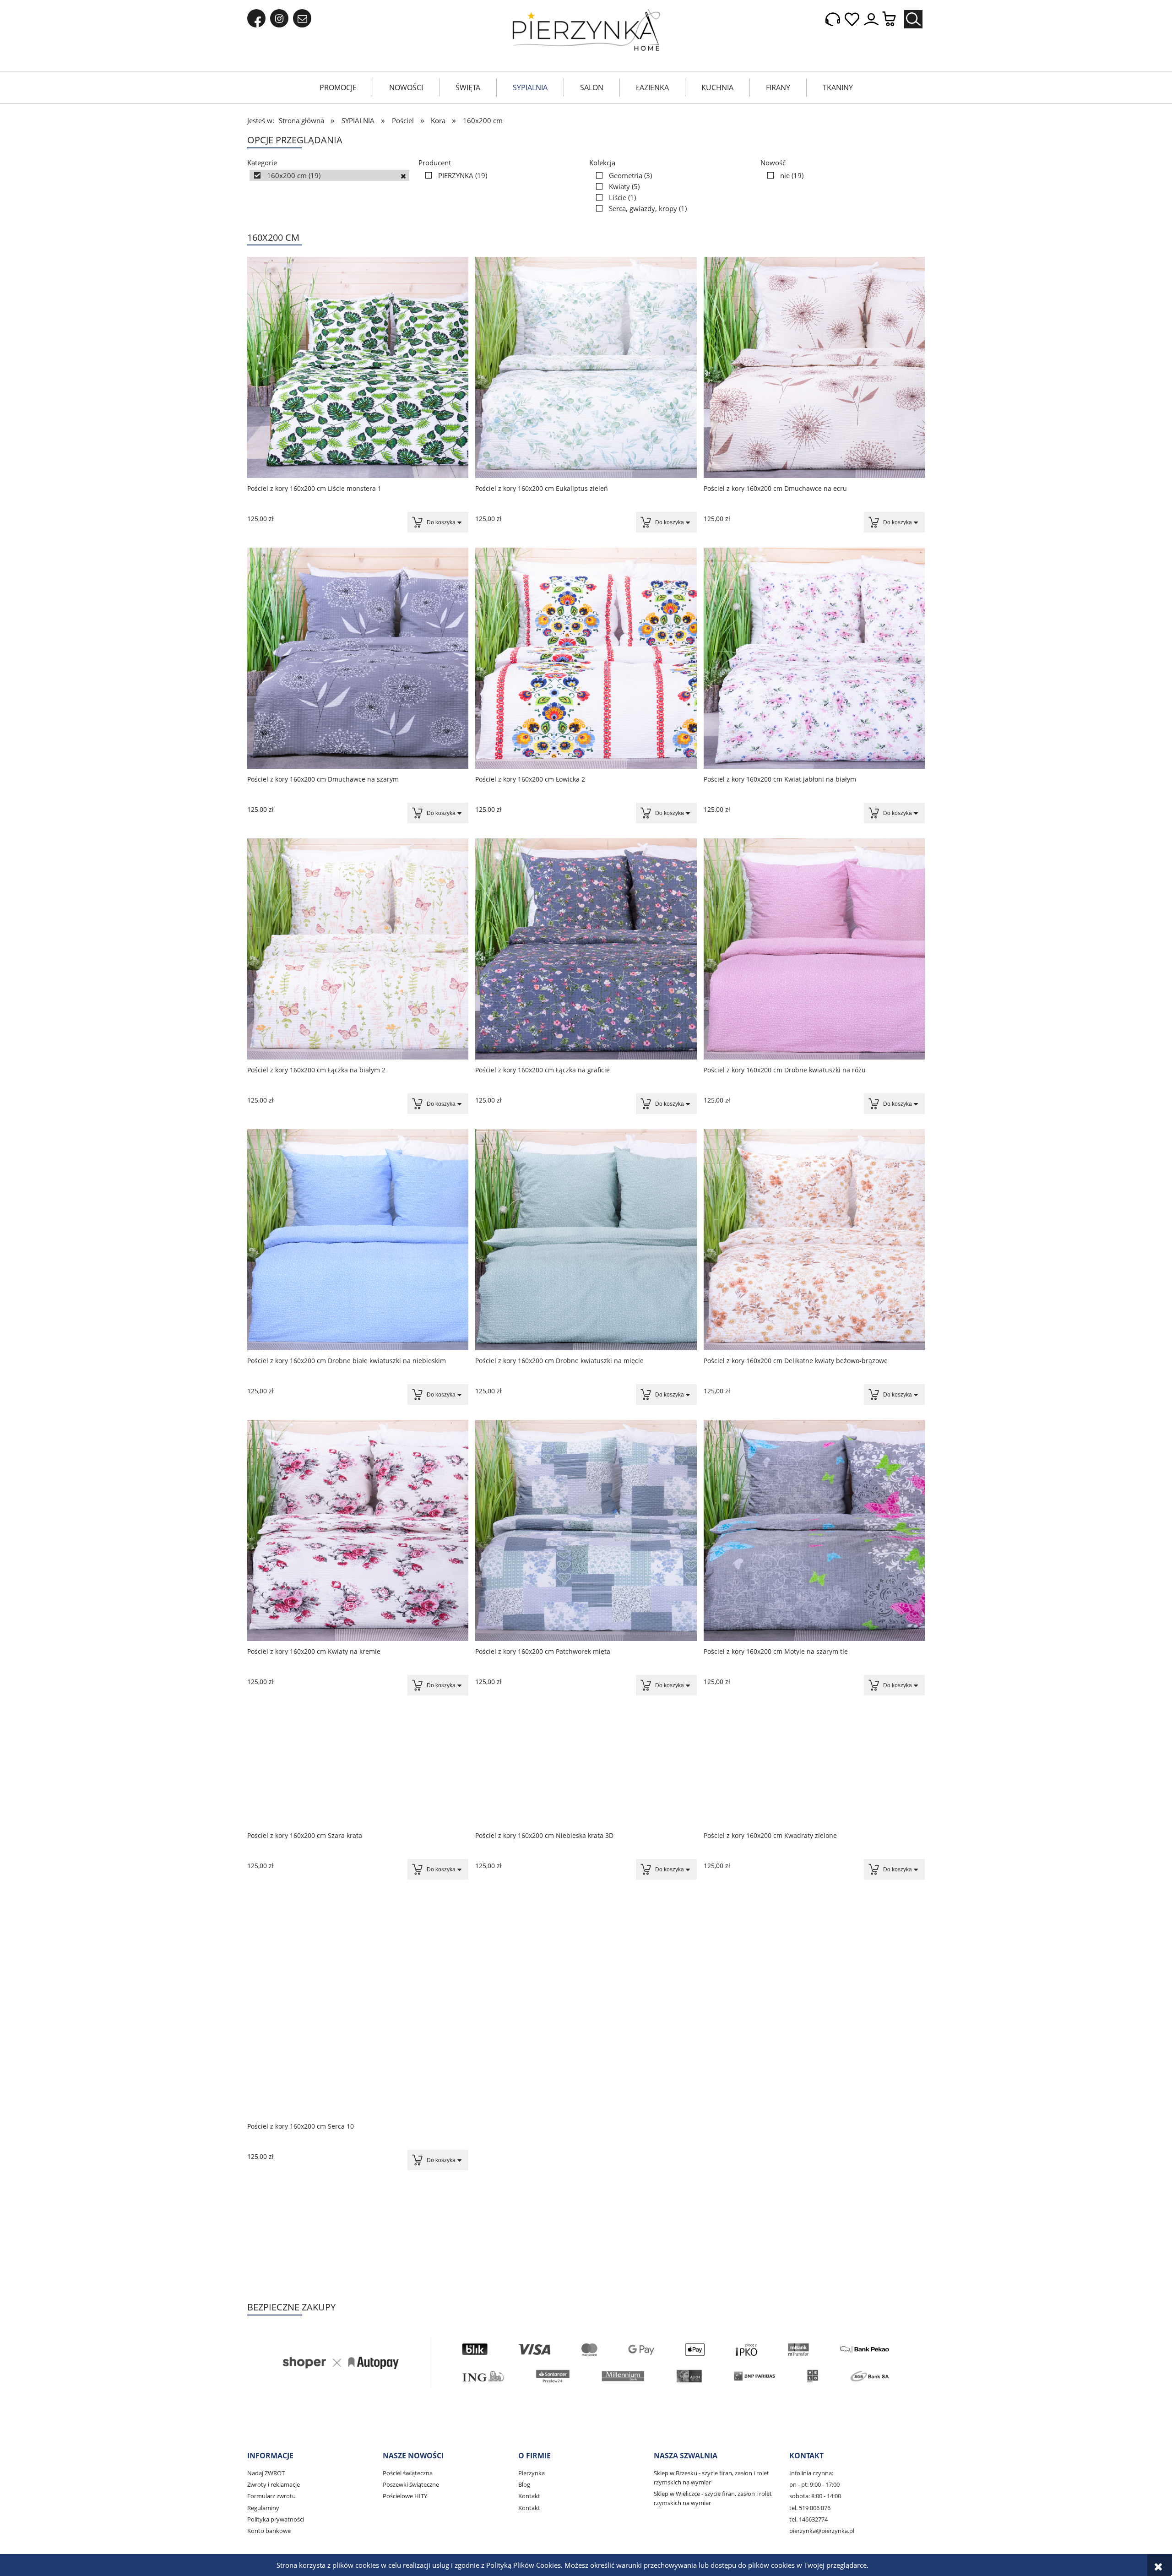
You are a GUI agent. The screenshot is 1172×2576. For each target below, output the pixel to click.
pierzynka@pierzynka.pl (822, 2531)
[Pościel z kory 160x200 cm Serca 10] (358, 2059)
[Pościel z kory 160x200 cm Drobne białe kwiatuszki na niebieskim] (358, 1240)
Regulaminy (263, 2508)
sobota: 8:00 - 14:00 (815, 2496)
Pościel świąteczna (408, 2473)
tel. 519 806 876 (810, 2508)
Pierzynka (532, 2473)
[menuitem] (338, 87)
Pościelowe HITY (405, 2496)
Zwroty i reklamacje (274, 2484)
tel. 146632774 (808, 2519)
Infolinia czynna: (811, 2473)
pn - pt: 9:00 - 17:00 (814, 2484)
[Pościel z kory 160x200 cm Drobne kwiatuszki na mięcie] (586, 1240)
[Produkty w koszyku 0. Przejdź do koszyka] (894, 19)
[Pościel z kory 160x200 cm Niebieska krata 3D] (586, 1768)
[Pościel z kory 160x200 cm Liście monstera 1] (358, 367)
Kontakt (529, 2496)
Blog (524, 2484)
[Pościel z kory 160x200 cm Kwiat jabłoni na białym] (814, 658)
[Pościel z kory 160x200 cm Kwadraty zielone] (814, 1768)
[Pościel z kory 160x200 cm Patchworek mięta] (586, 1530)
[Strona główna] (586, 30)
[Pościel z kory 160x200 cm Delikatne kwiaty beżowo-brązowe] (814, 1240)
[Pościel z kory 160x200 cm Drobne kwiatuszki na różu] (814, 949)
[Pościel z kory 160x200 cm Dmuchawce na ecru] (814, 367)
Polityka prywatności (276, 2519)
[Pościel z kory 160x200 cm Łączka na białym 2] (358, 949)
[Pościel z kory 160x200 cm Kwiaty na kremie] (358, 1530)
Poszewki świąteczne (411, 2484)
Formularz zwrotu (271, 2496)
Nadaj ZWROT (266, 2473)
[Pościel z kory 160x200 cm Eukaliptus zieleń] (586, 367)
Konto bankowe (269, 2531)
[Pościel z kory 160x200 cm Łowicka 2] (586, 658)
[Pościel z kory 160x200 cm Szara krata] (358, 1768)
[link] (329, 175)
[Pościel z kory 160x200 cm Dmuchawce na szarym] (358, 658)
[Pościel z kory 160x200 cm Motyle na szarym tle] (814, 1530)
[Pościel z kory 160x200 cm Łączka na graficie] (586, 949)
